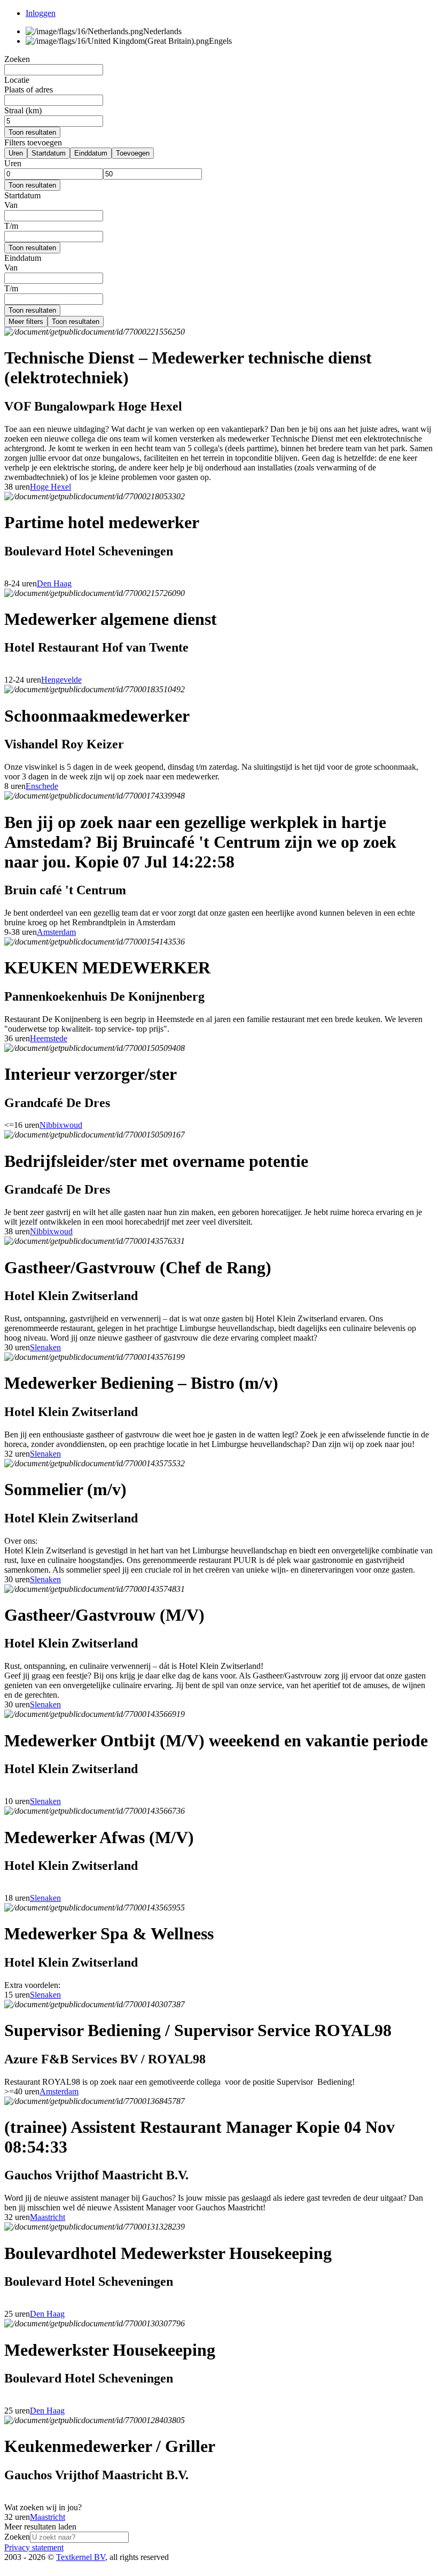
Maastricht (48, 2217)
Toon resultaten (32, 132)
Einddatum (91, 153)
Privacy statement (34, 2547)
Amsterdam (56, 932)
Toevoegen (133, 153)
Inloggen (41, 13)
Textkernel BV (81, 2557)
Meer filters (26, 322)
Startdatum (49, 153)
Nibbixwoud (61, 1125)
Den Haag (54, 583)
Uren (16, 153)
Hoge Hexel (50, 487)
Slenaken (45, 1347)
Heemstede (49, 1038)
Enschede (42, 786)
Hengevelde (61, 680)
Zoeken (17, 2537)
